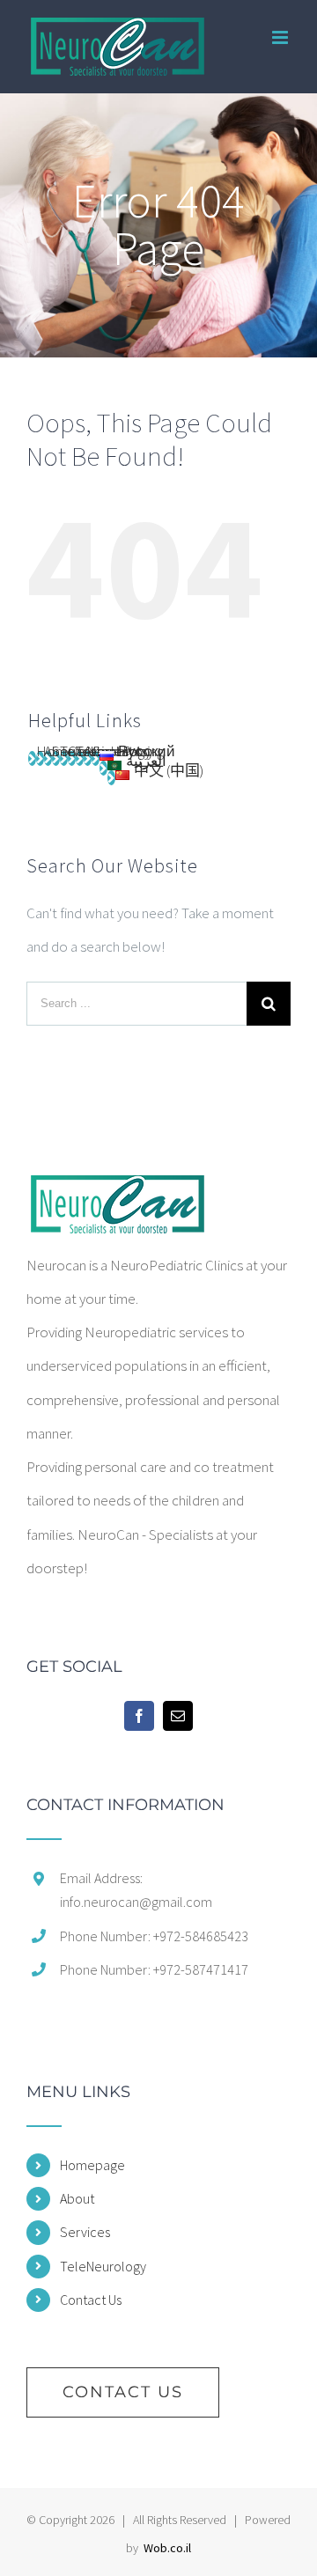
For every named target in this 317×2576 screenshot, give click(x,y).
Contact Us (91, 2300)
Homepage (92, 2165)
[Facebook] (139, 1716)
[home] (116, 1192)
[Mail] (178, 1716)
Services (85, 2232)
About (77, 2198)
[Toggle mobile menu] (281, 37)
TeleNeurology (103, 2266)
